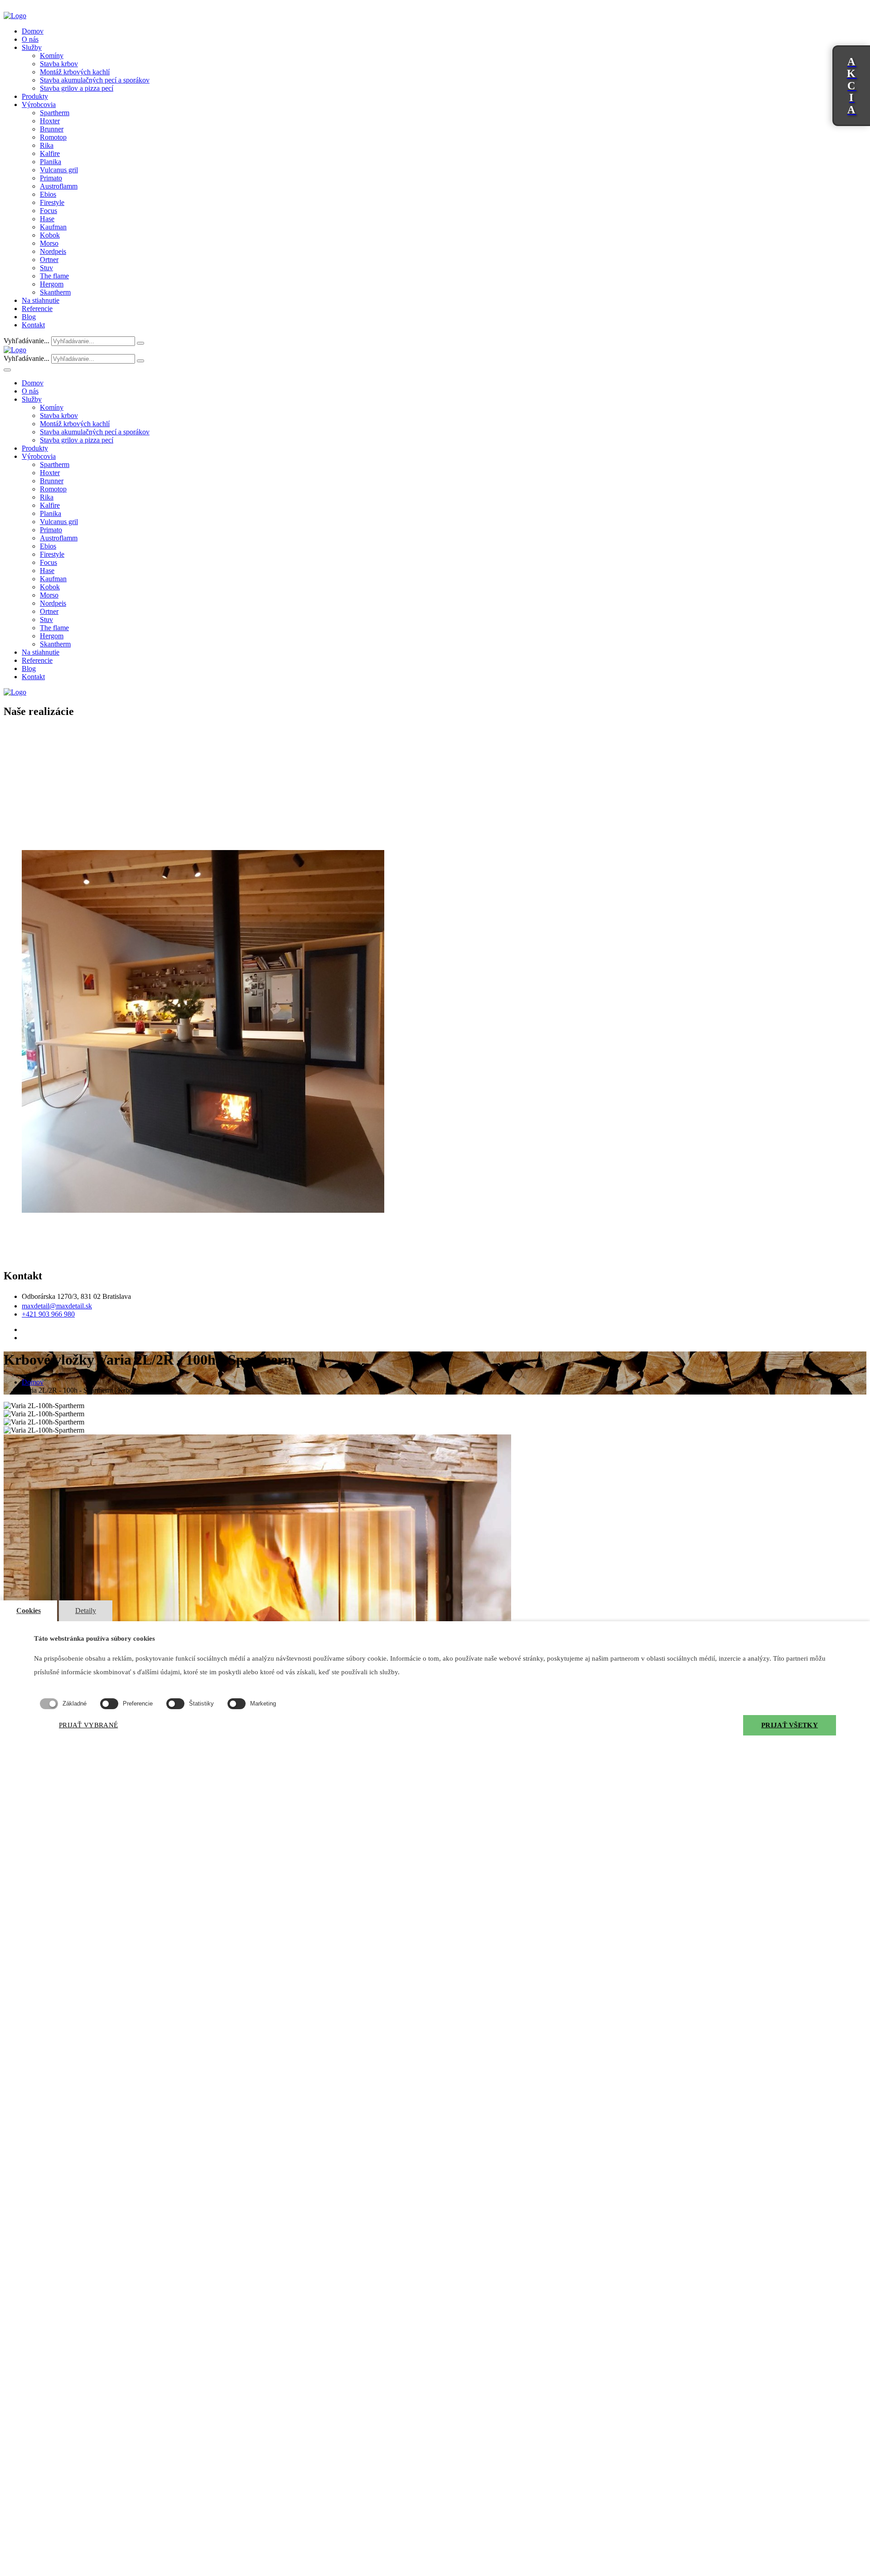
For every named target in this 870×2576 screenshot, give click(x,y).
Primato (51, 178)
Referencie (37, 309)
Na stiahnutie (41, 300)
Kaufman (53, 227)
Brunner (52, 129)
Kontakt (33, 325)
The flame (54, 276)
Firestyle (52, 202)
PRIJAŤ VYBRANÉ (88, 1725)
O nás (30, 39)
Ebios (48, 194)
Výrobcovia (39, 104)
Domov (33, 31)
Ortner (49, 260)
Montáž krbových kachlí (75, 72)
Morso (49, 243)
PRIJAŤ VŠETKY (790, 1725)
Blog (29, 317)
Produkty (35, 96)
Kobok (50, 235)
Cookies (29, 1611)
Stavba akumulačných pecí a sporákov (95, 80)
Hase (47, 219)
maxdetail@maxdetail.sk (57, 1306)
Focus (48, 211)
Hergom (52, 284)
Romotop (53, 137)
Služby (32, 47)
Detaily (86, 1611)
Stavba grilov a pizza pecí (77, 88)
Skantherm (55, 292)
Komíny (52, 56)
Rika (47, 145)
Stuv (46, 268)
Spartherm (55, 113)
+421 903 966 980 (48, 1314)
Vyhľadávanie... (27, 341)
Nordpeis (53, 251)
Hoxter (50, 121)
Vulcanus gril (59, 170)
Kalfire (50, 153)
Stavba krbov (59, 64)
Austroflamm (59, 186)
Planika (51, 162)
